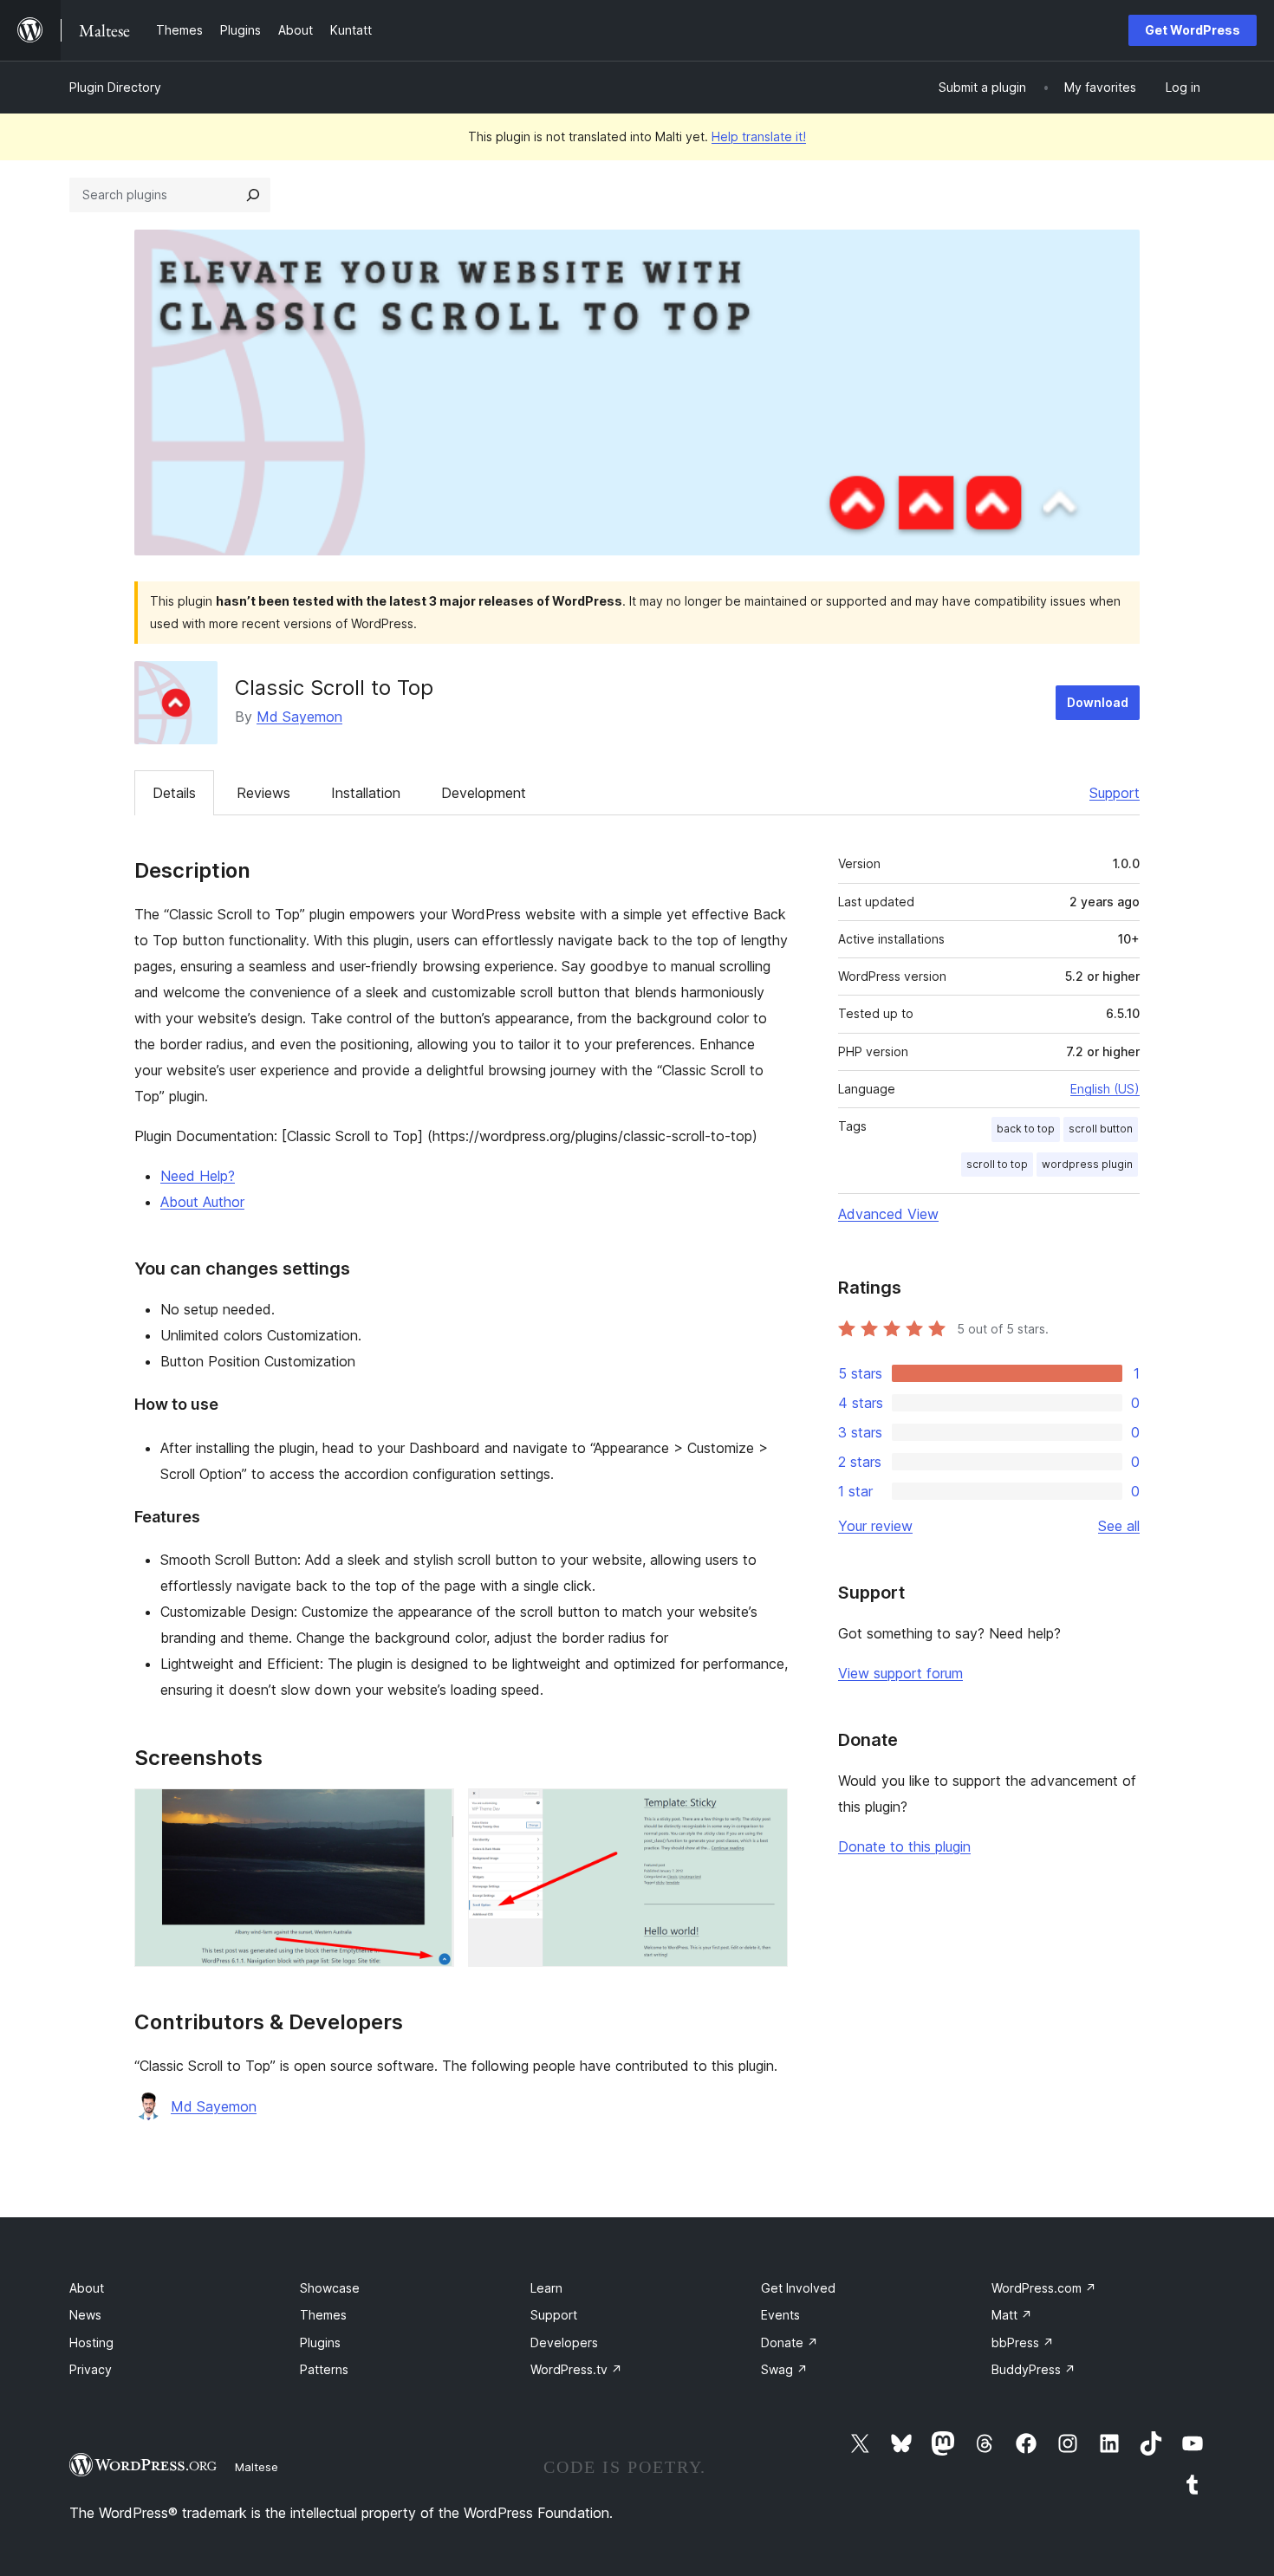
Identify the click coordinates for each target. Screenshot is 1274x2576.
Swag (784, 2369)
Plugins (320, 2342)
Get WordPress (1193, 30)
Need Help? (198, 1176)
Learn (546, 2288)
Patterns (324, 2369)
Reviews (263, 793)
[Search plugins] (253, 195)
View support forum (900, 1673)
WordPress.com (1044, 2288)
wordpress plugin (1087, 1164)
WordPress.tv (576, 2369)
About (87, 2288)
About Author (202, 1202)
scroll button (1101, 1129)
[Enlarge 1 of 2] (431, 1812)
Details (174, 793)
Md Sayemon (299, 717)
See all (1119, 1526)
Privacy (91, 2369)
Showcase (330, 2288)
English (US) (1105, 1089)
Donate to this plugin (904, 1846)
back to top (1026, 1129)
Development (484, 793)
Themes (323, 2315)
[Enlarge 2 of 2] (764, 1812)
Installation (366, 793)
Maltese (257, 2467)
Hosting (91, 2342)
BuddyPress (1033, 2369)
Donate (790, 2342)
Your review (875, 1526)
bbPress (1023, 2342)
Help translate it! (759, 136)
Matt (1012, 2315)
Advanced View (888, 1214)
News (85, 2315)
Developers (564, 2342)
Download (1098, 702)
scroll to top (997, 1164)
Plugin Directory (115, 87)
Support (1115, 793)
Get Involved (798, 2288)
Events (780, 2315)
